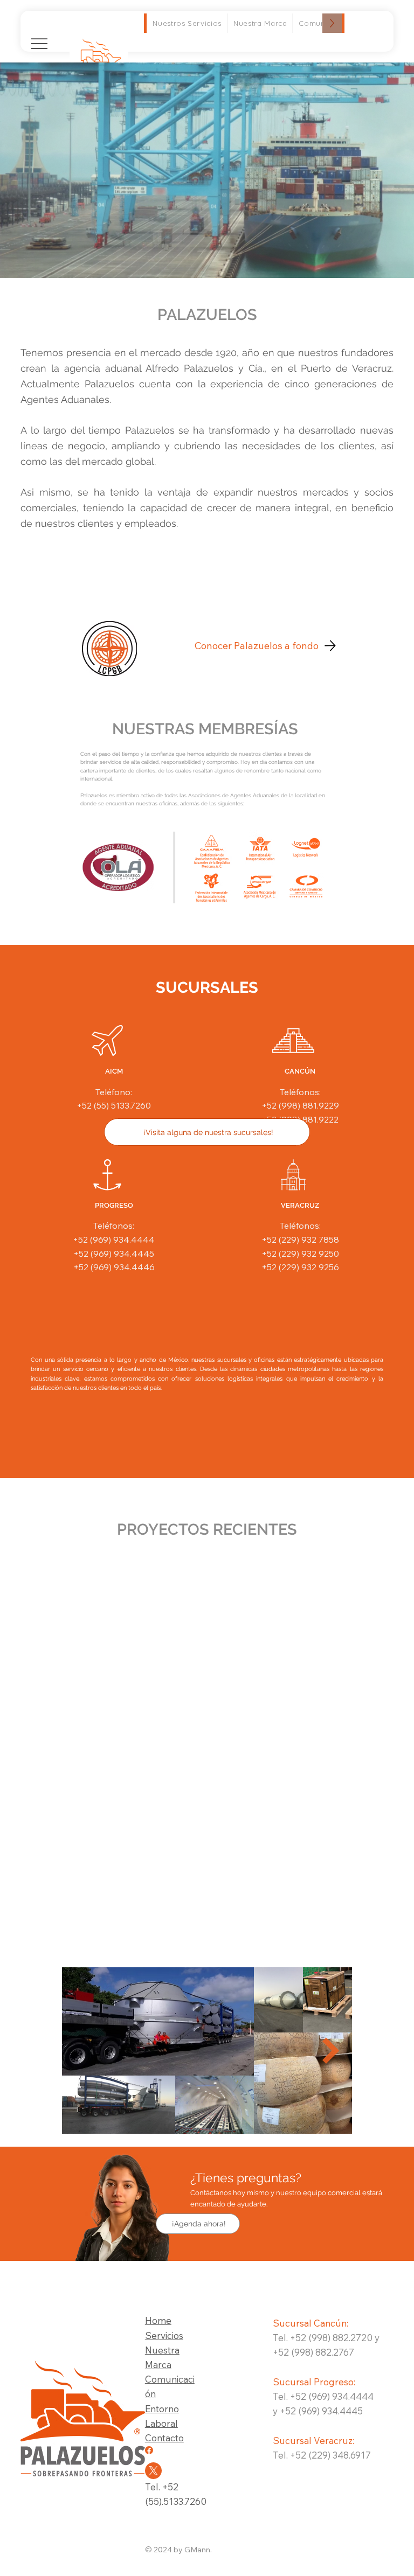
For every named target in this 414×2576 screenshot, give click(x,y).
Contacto (164, 2438)
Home (158, 2320)
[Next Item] (331, 2051)
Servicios (164, 2335)
